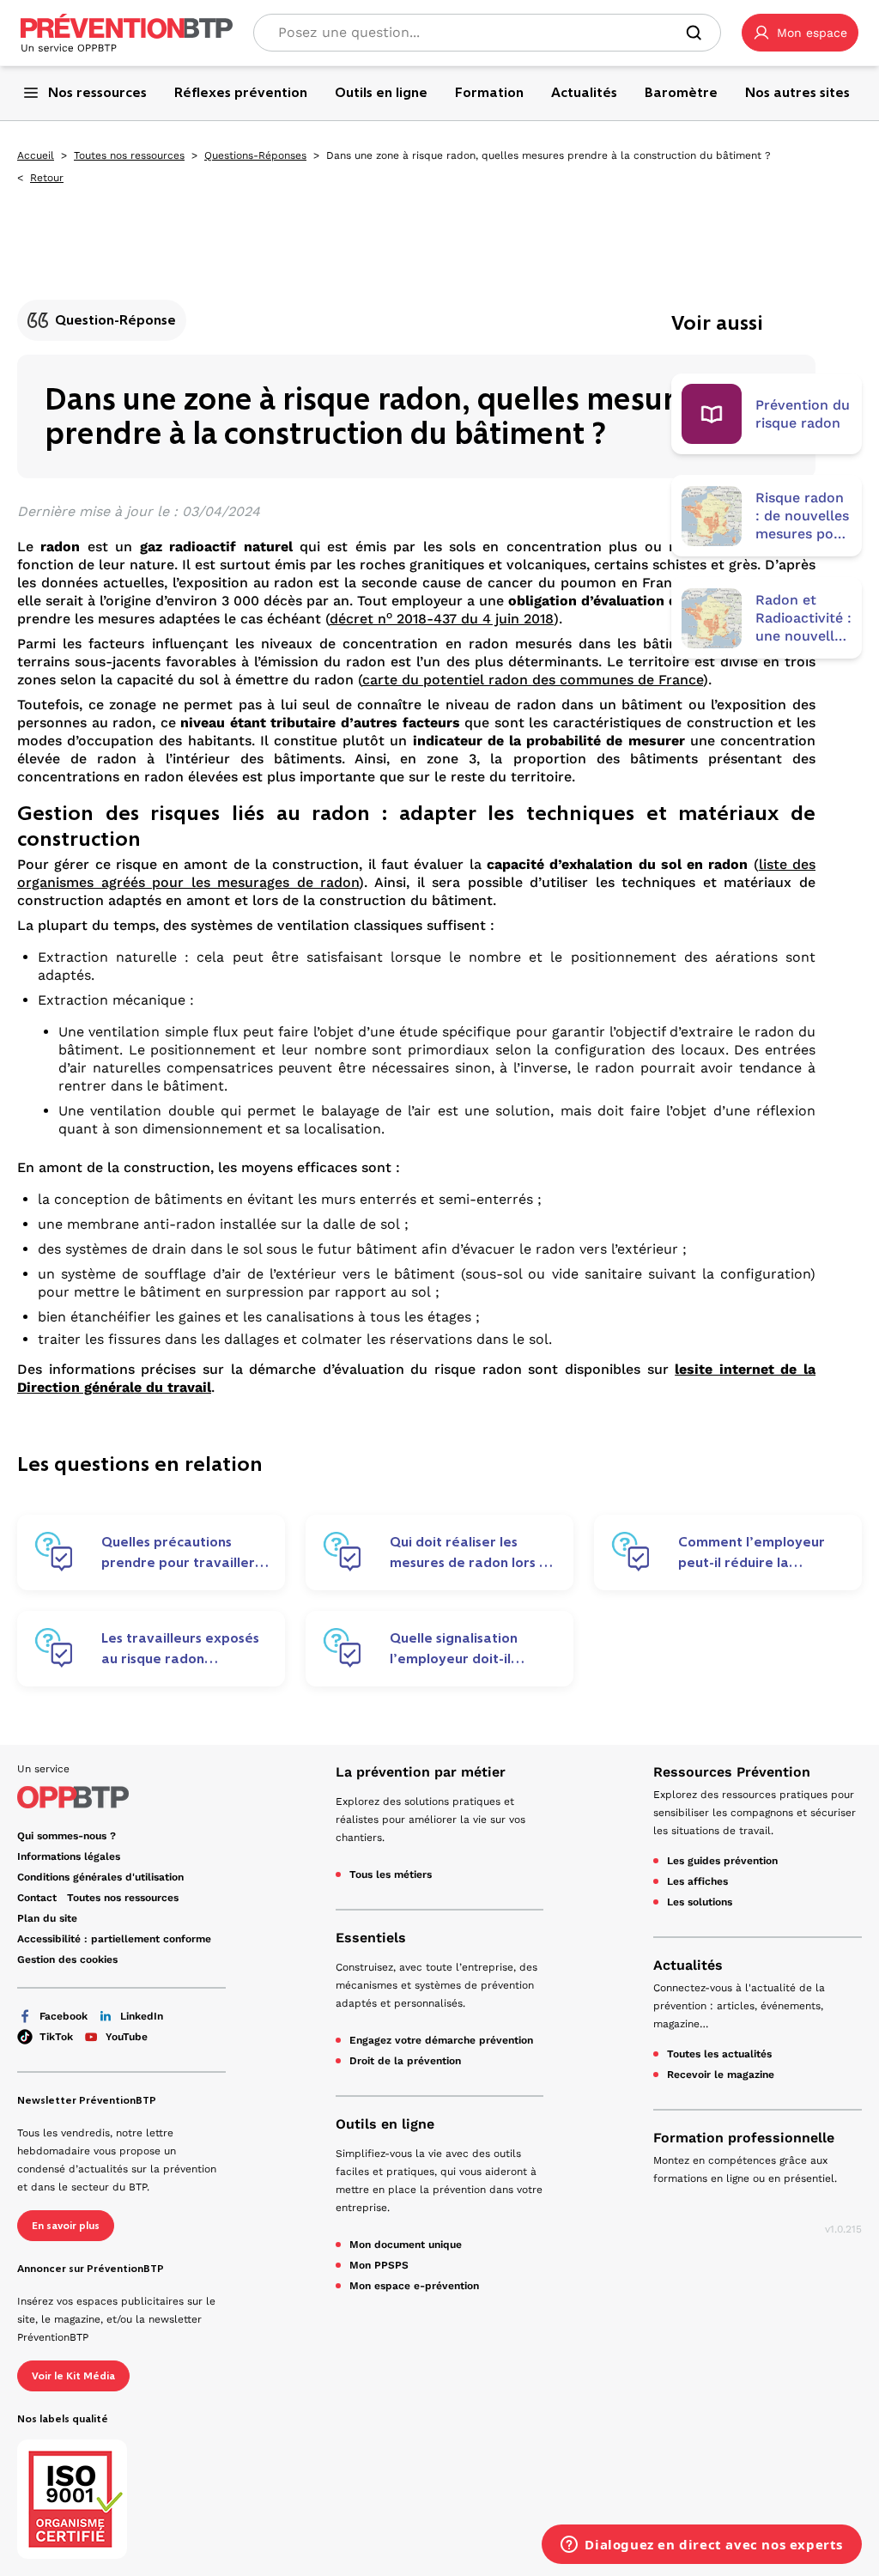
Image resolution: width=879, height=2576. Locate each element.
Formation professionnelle (744, 2138)
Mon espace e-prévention (414, 2286)
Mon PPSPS (379, 2265)
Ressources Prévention (732, 1772)
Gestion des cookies (67, 1959)
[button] (800, 33)
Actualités (688, 1965)
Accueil (36, 155)
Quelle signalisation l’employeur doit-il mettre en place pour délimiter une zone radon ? (460, 1649)
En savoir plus (66, 2226)
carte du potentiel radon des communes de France (533, 680)
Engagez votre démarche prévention (441, 2040)
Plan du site (47, 1918)
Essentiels (371, 1938)
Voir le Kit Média (73, 2376)
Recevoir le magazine (721, 2075)
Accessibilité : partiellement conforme (114, 1939)
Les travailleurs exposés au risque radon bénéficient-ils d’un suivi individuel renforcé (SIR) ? (185, 1649)
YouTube (127, 2037)
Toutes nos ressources (129, 155)
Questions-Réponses (255, 155)
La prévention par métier (421, 1772)
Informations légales (69, 1856)
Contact (37, 1898)
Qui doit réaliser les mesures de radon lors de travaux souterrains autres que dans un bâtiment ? (473, 1552)
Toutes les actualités (719, 2054)
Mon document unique (406, 2245)
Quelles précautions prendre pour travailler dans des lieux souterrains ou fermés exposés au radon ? (186, 1552)
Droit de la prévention (405, 2061)
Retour (47, 178)
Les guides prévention (722, 1861)
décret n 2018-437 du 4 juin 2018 (442, 619)
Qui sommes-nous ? (67, 1836)
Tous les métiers (391, 1874)
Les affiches (697, 1881)
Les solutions (700, 1902)
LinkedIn (142, 2016)
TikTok (56, 2037)
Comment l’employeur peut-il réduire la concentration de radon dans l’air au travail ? (756, 1552)
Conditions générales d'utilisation (100, 1877)
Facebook (64, 2016)
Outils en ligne (385, 2124)
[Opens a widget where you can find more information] (702, 2546)
